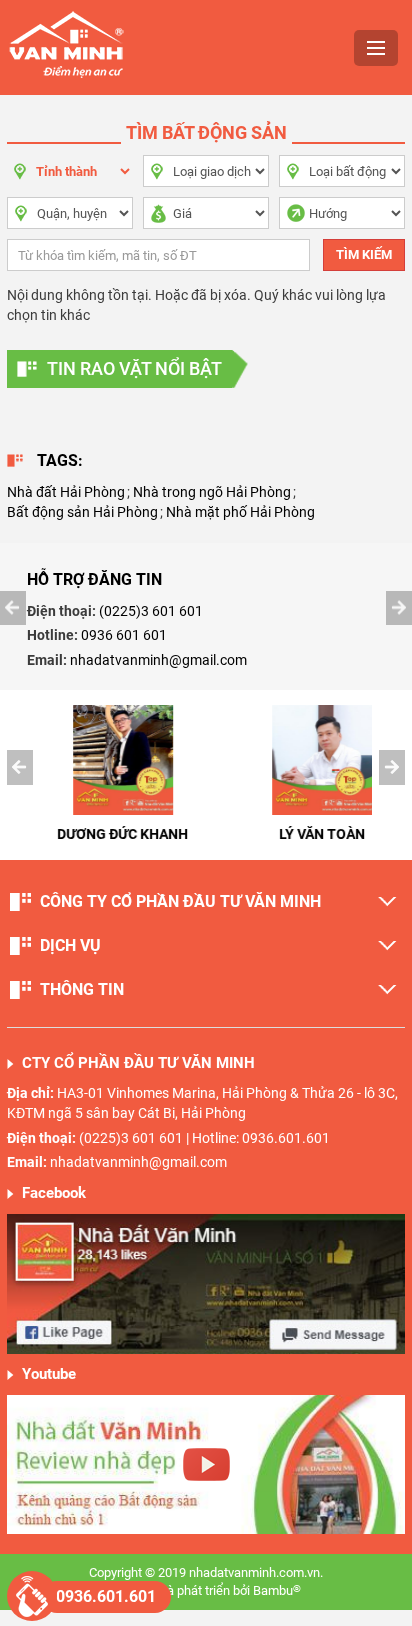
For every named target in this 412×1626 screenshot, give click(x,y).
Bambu (277, 1590)
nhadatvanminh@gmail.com (158, 660)
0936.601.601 (106, 1596)
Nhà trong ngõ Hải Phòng (212, 492)
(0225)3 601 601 (151, 611)
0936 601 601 (124, 635)
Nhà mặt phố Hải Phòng (240, 512)
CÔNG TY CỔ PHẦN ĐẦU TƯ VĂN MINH (180, 901)
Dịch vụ (70, 945)
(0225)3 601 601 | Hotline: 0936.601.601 (204, 1138)
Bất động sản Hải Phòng (82, 512)
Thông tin (82, 989)
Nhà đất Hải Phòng (66, 492)
